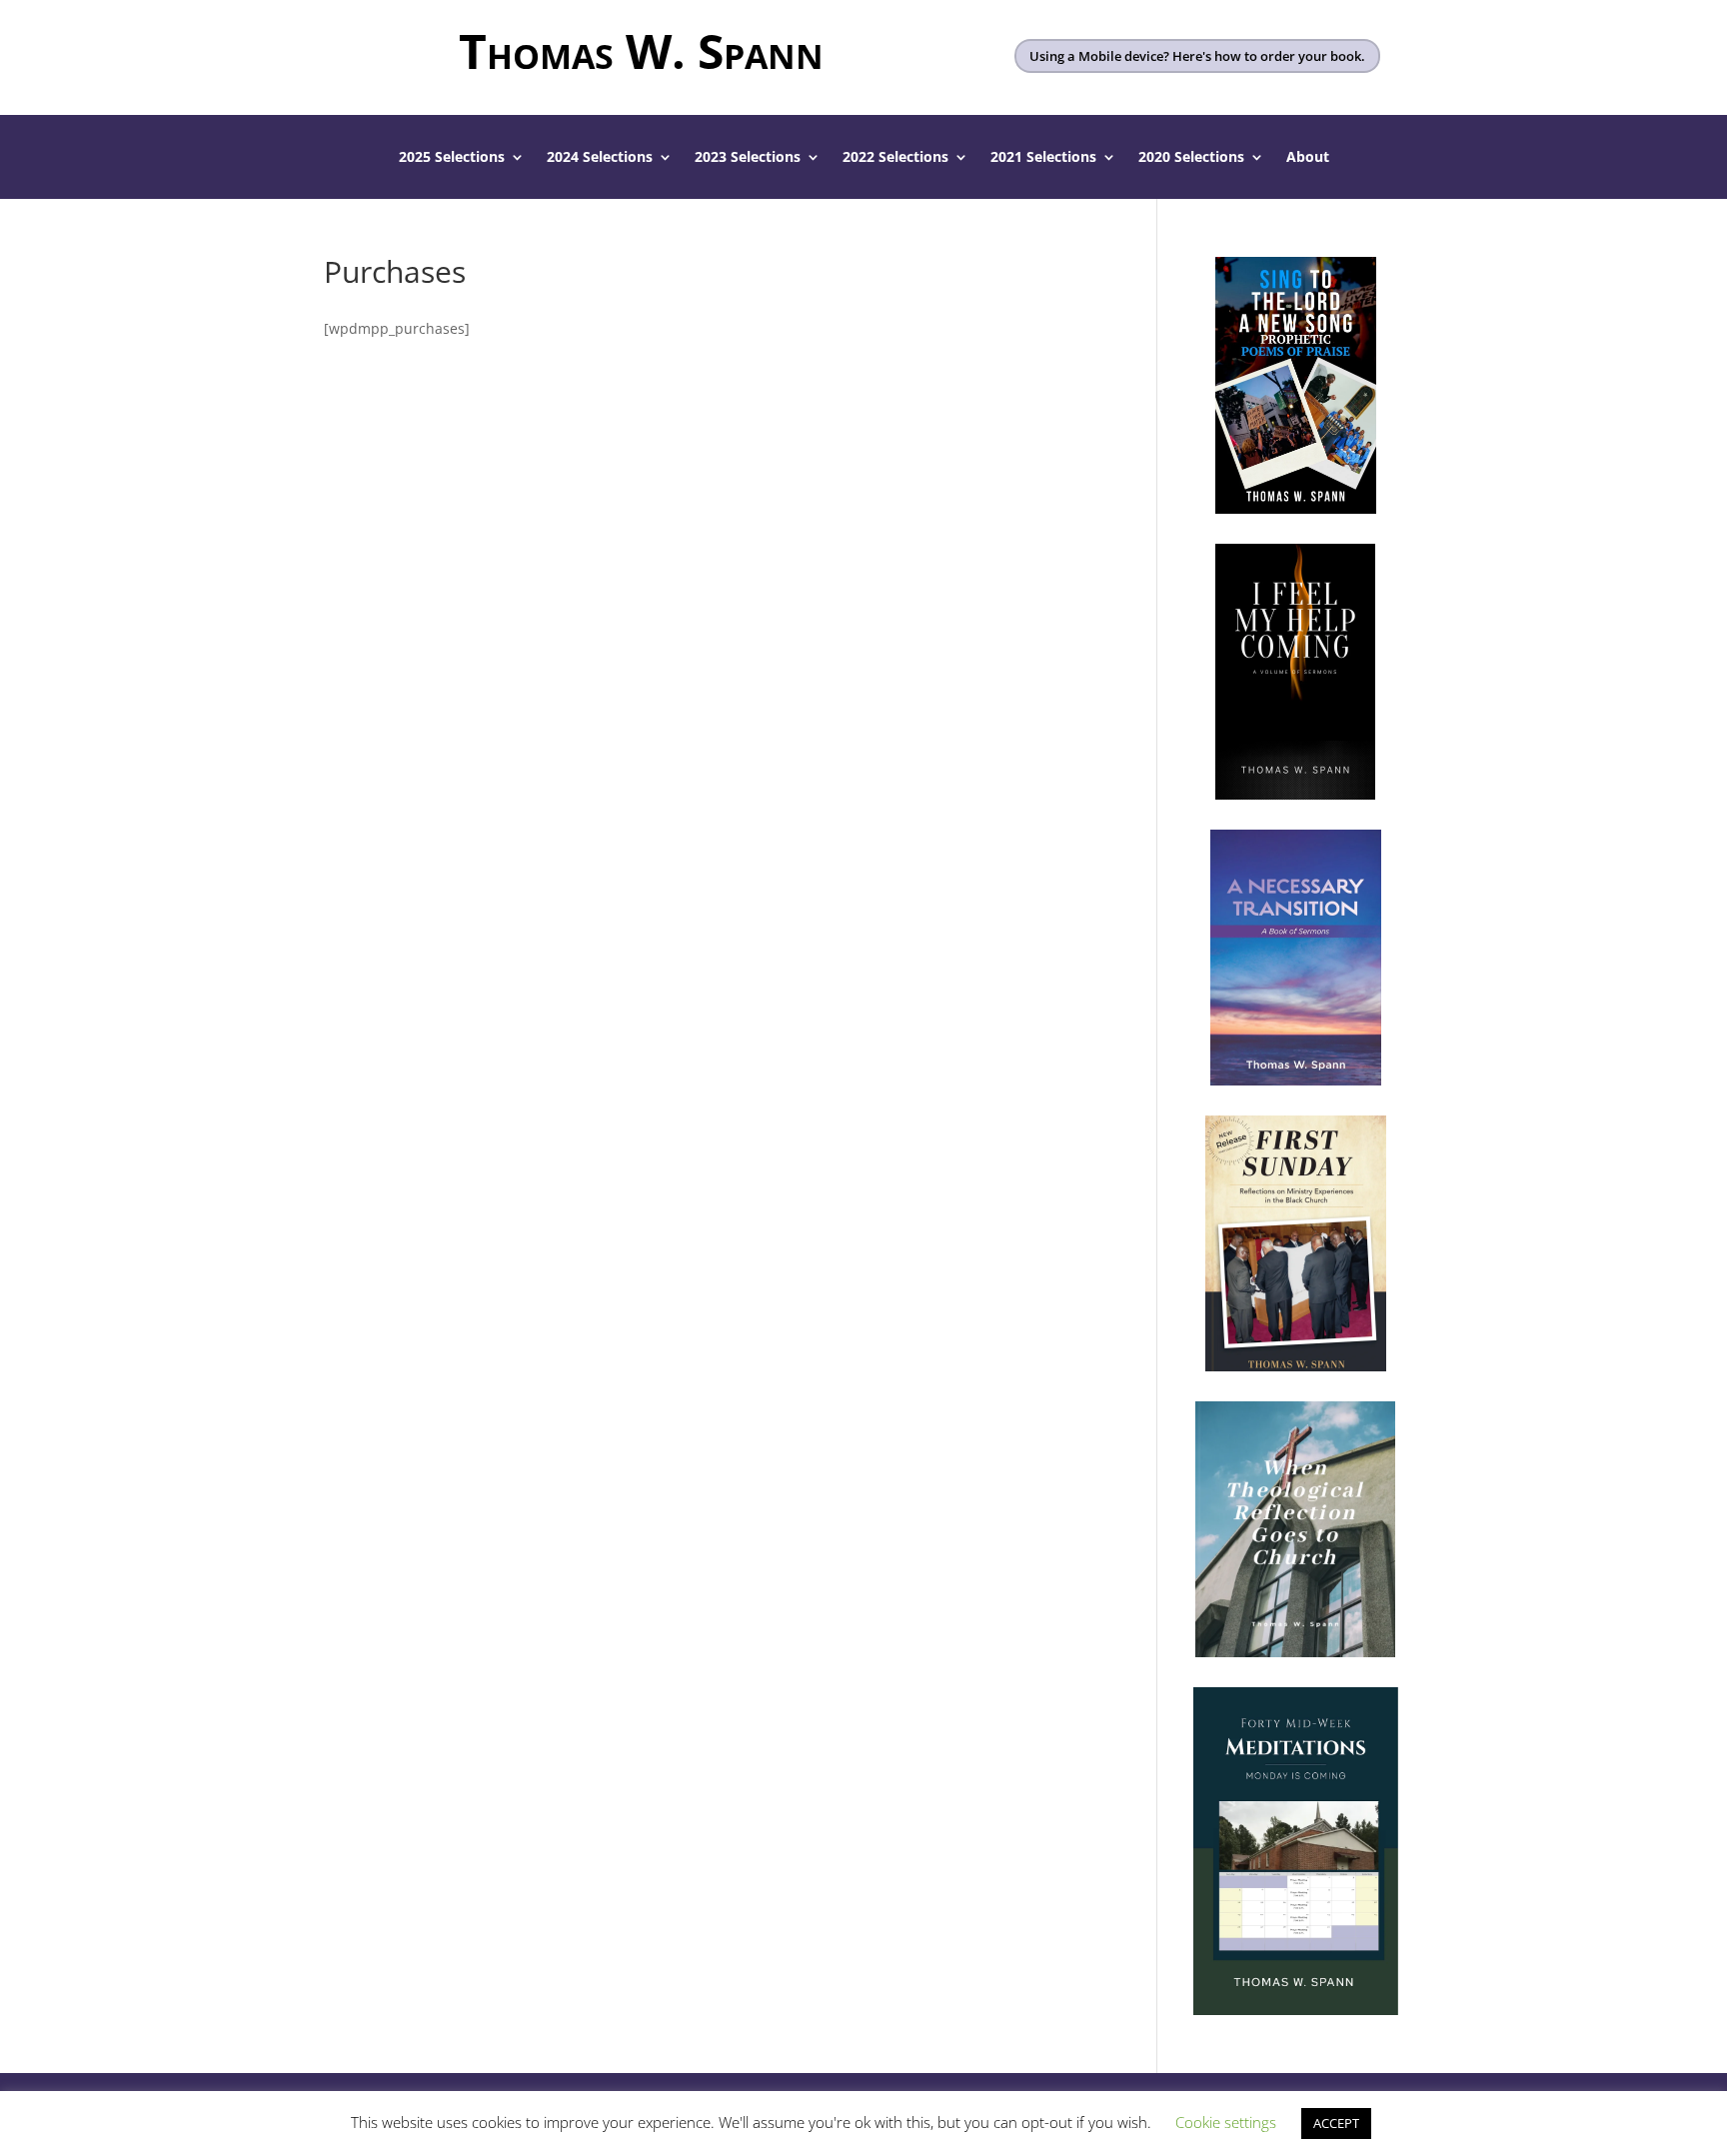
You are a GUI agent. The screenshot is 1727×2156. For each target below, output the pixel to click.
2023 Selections (748, 158)
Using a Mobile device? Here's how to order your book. (1197, 56)
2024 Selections (600, 158)
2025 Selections (452, 158)
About (1308, 158)
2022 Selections (895, 158)
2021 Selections (1043, 158)
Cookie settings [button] (1226, 2122)
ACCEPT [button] (1336, 2123)
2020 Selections (1191, 158)
